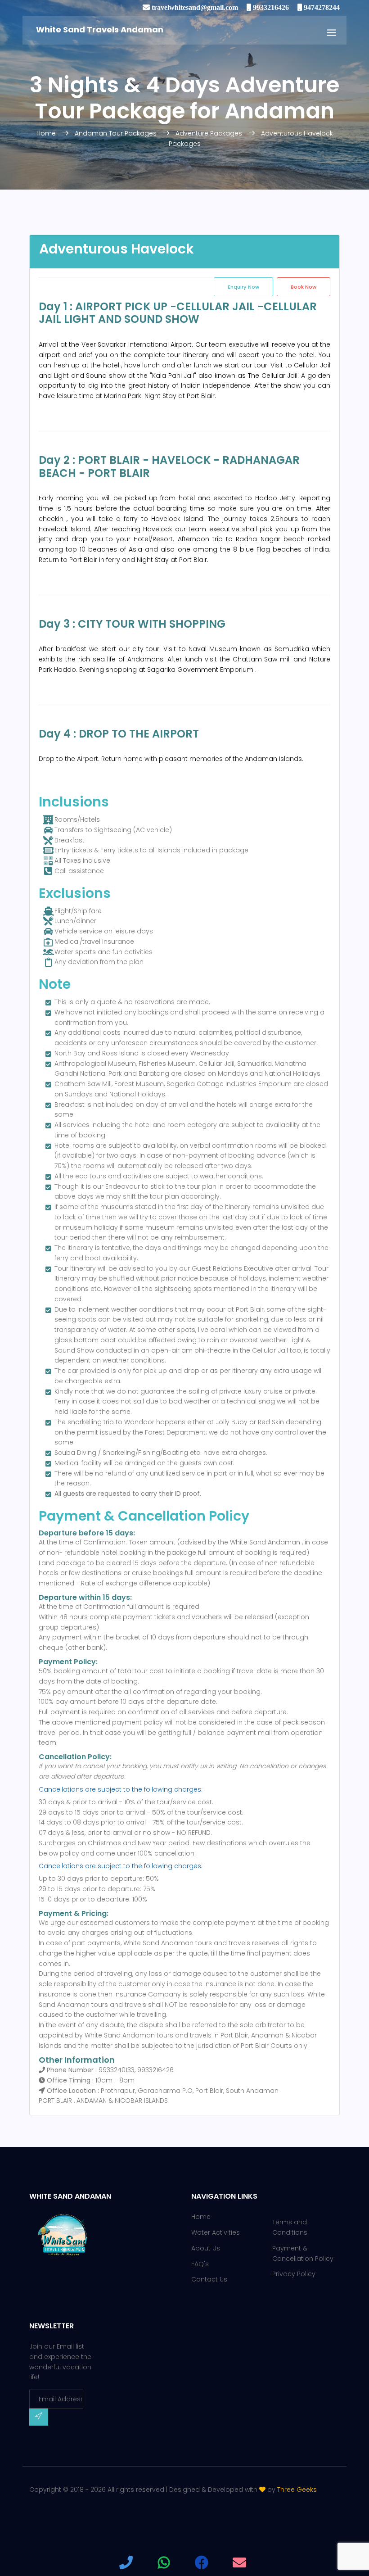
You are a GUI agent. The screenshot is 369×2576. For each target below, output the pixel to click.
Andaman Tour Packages (116, 133)
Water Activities (216, 2232)
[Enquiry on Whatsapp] (164, 2562)
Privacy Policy (294, 2274)
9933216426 (270, 7)
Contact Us (209, 2279)
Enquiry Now (243, 287)
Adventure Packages (209, 133)
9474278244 (321, 7)
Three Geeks (297, 2490)
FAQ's (200, 2264)
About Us (206, 2248)
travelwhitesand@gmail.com (194, 7)
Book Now (304, 287)
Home (47, 133)
